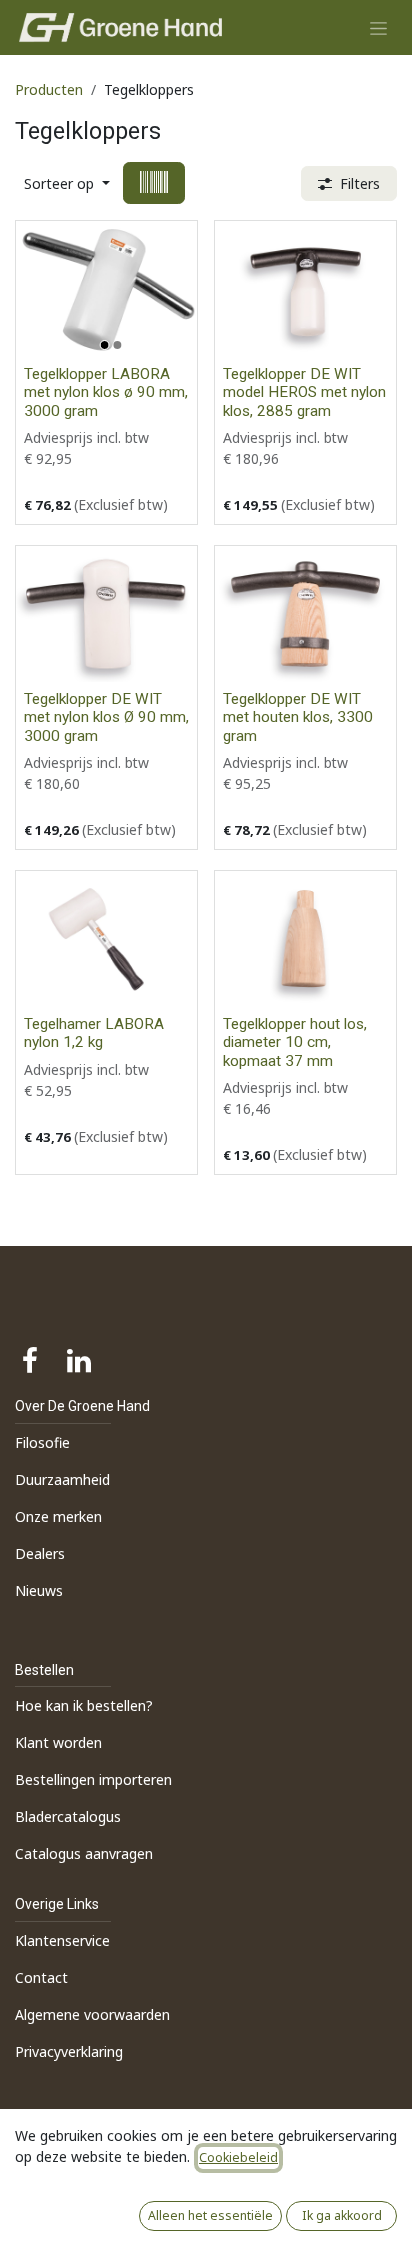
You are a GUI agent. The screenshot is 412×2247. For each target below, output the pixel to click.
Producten (49, 89)
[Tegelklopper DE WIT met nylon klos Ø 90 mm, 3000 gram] (106, 614)
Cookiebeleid (238, 2157)
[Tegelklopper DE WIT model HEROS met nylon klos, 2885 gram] (305, 289)
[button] (67, 183)
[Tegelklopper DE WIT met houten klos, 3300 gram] (305, 614)
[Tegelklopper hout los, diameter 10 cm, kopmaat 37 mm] (305, 939)
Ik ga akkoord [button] (342, 2215)
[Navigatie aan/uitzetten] (378, 27)
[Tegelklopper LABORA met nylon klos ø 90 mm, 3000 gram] (106, 289)
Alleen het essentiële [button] (210, 2215)
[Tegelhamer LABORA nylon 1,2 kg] (106, 939)
